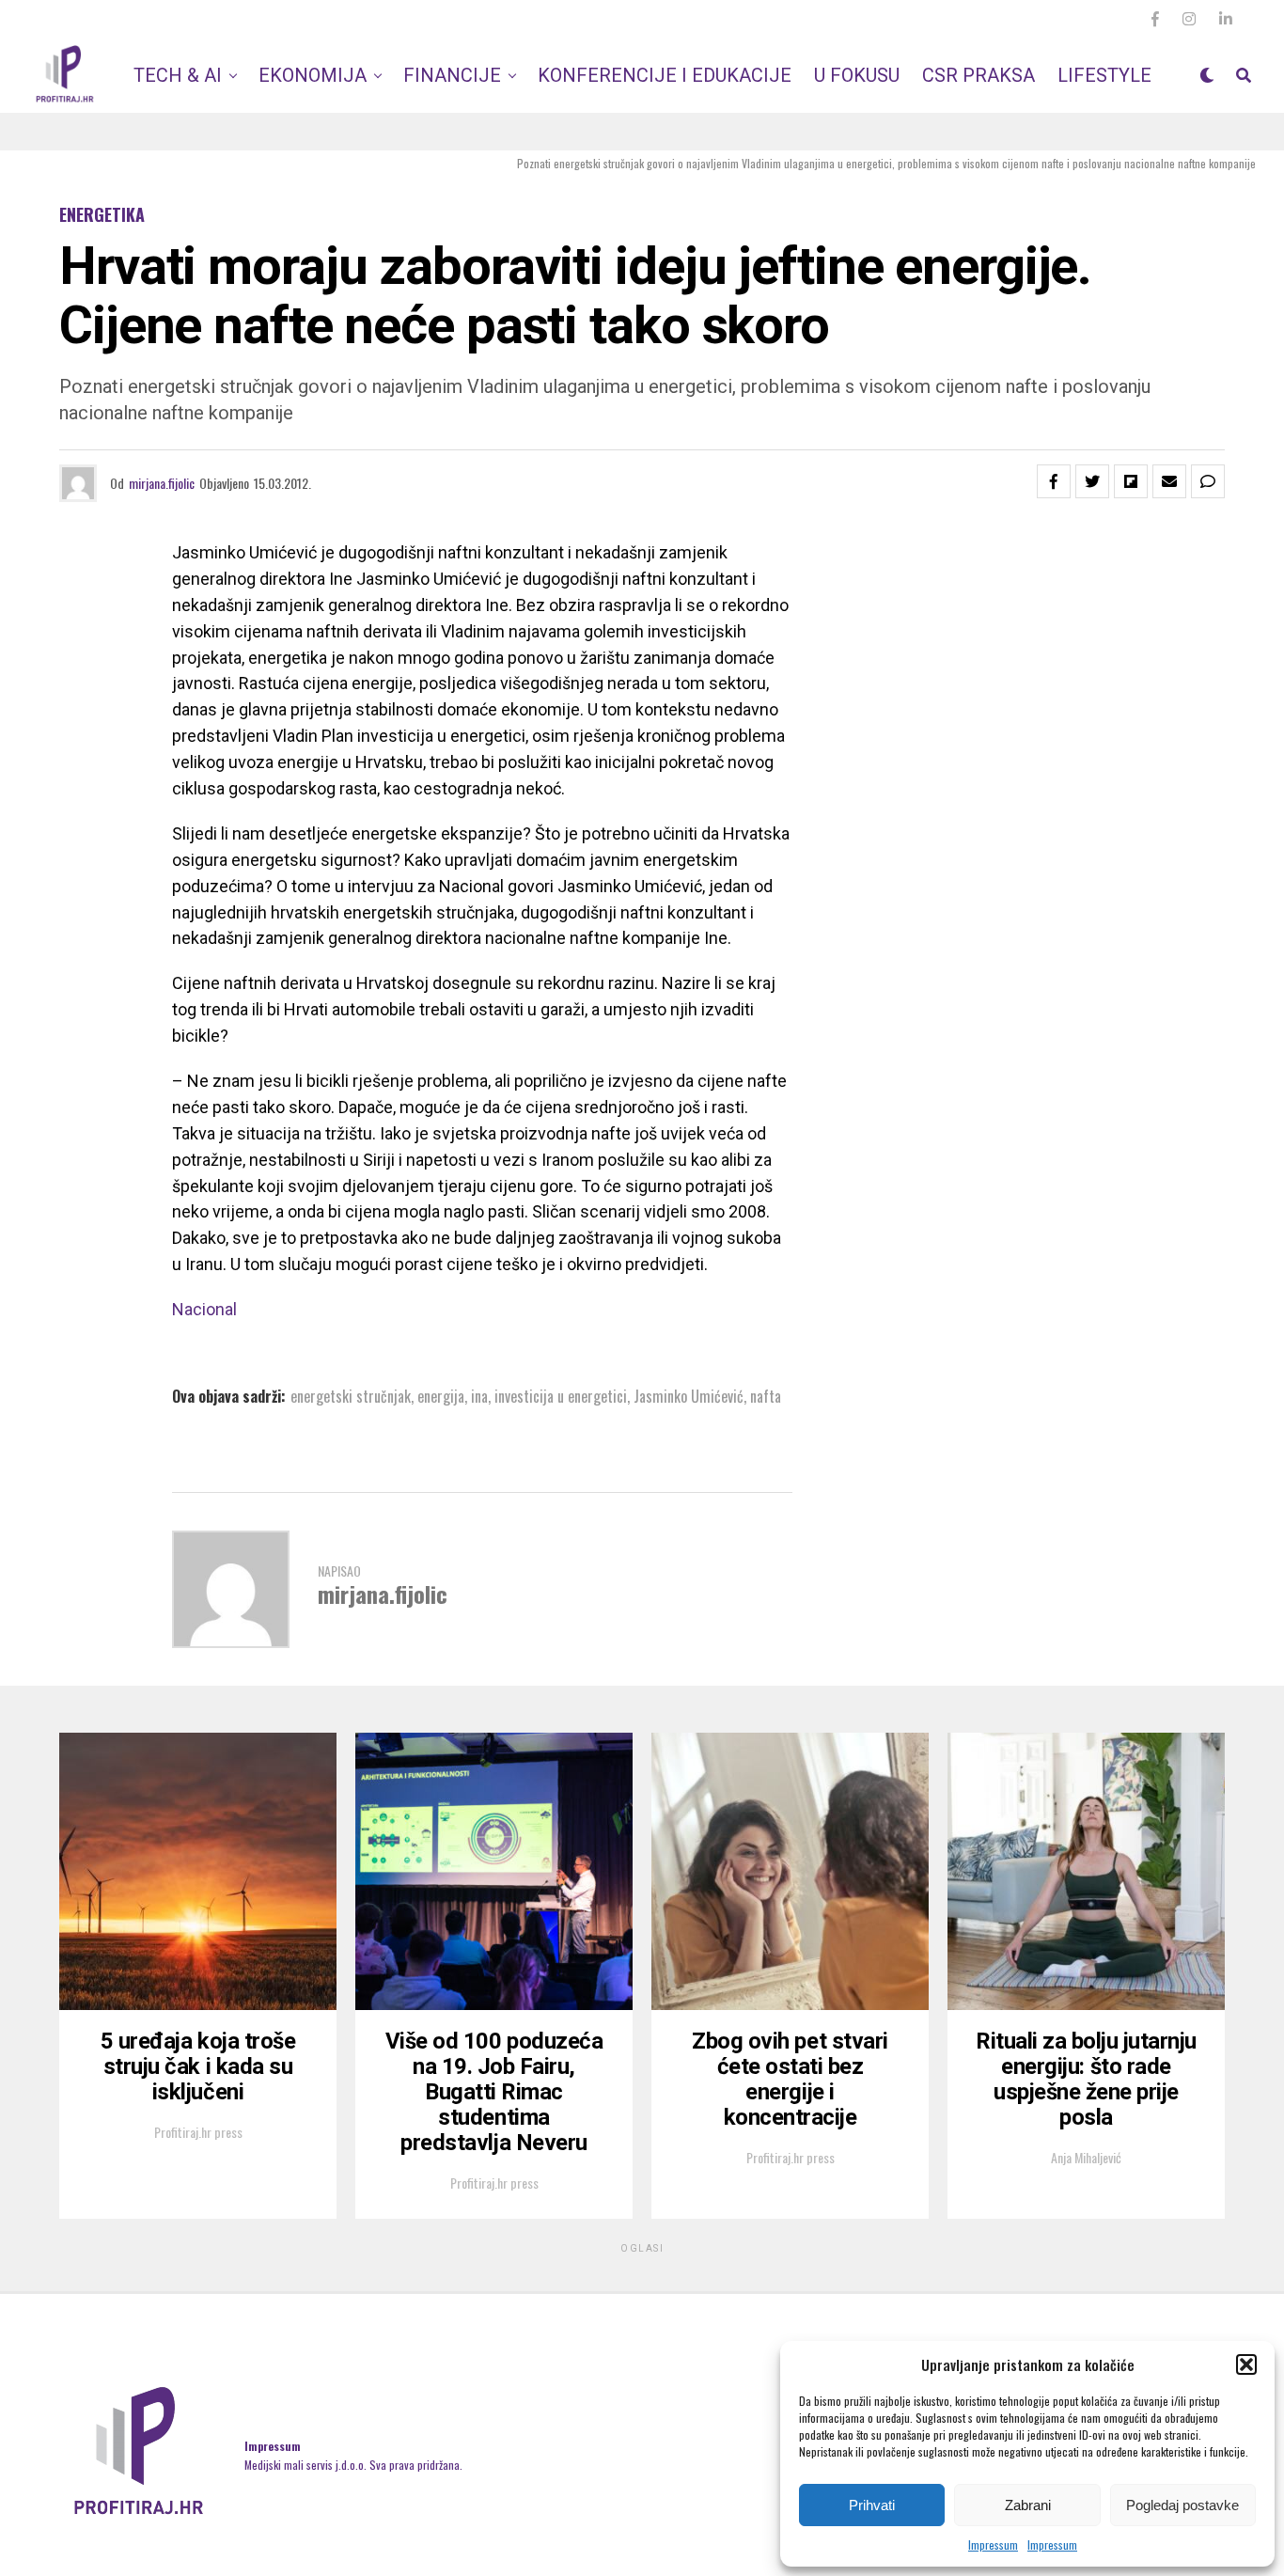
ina (479, 1396)
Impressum (993, 2545)
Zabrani (1028, 2505)
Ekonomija (313, 75)
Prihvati (872, 2505)
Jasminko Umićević (689, 1396)
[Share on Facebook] (1054, 481)
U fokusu (857, 75)
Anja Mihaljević (1086, 2157)
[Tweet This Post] (1092, 481)
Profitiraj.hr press (198, 2132)
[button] (1246, 2364)
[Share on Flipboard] (1131, 481)
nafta (766, 1396)
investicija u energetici (561, 1396)
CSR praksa (979, 75)
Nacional (204, 1309)
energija (441, 1396)
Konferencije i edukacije (665, 75)
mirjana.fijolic (162, 483)
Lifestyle (1104, 75)
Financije (452, 75)
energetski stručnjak (351, 1396)
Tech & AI (178, 75)
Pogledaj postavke (1182, 2505)
